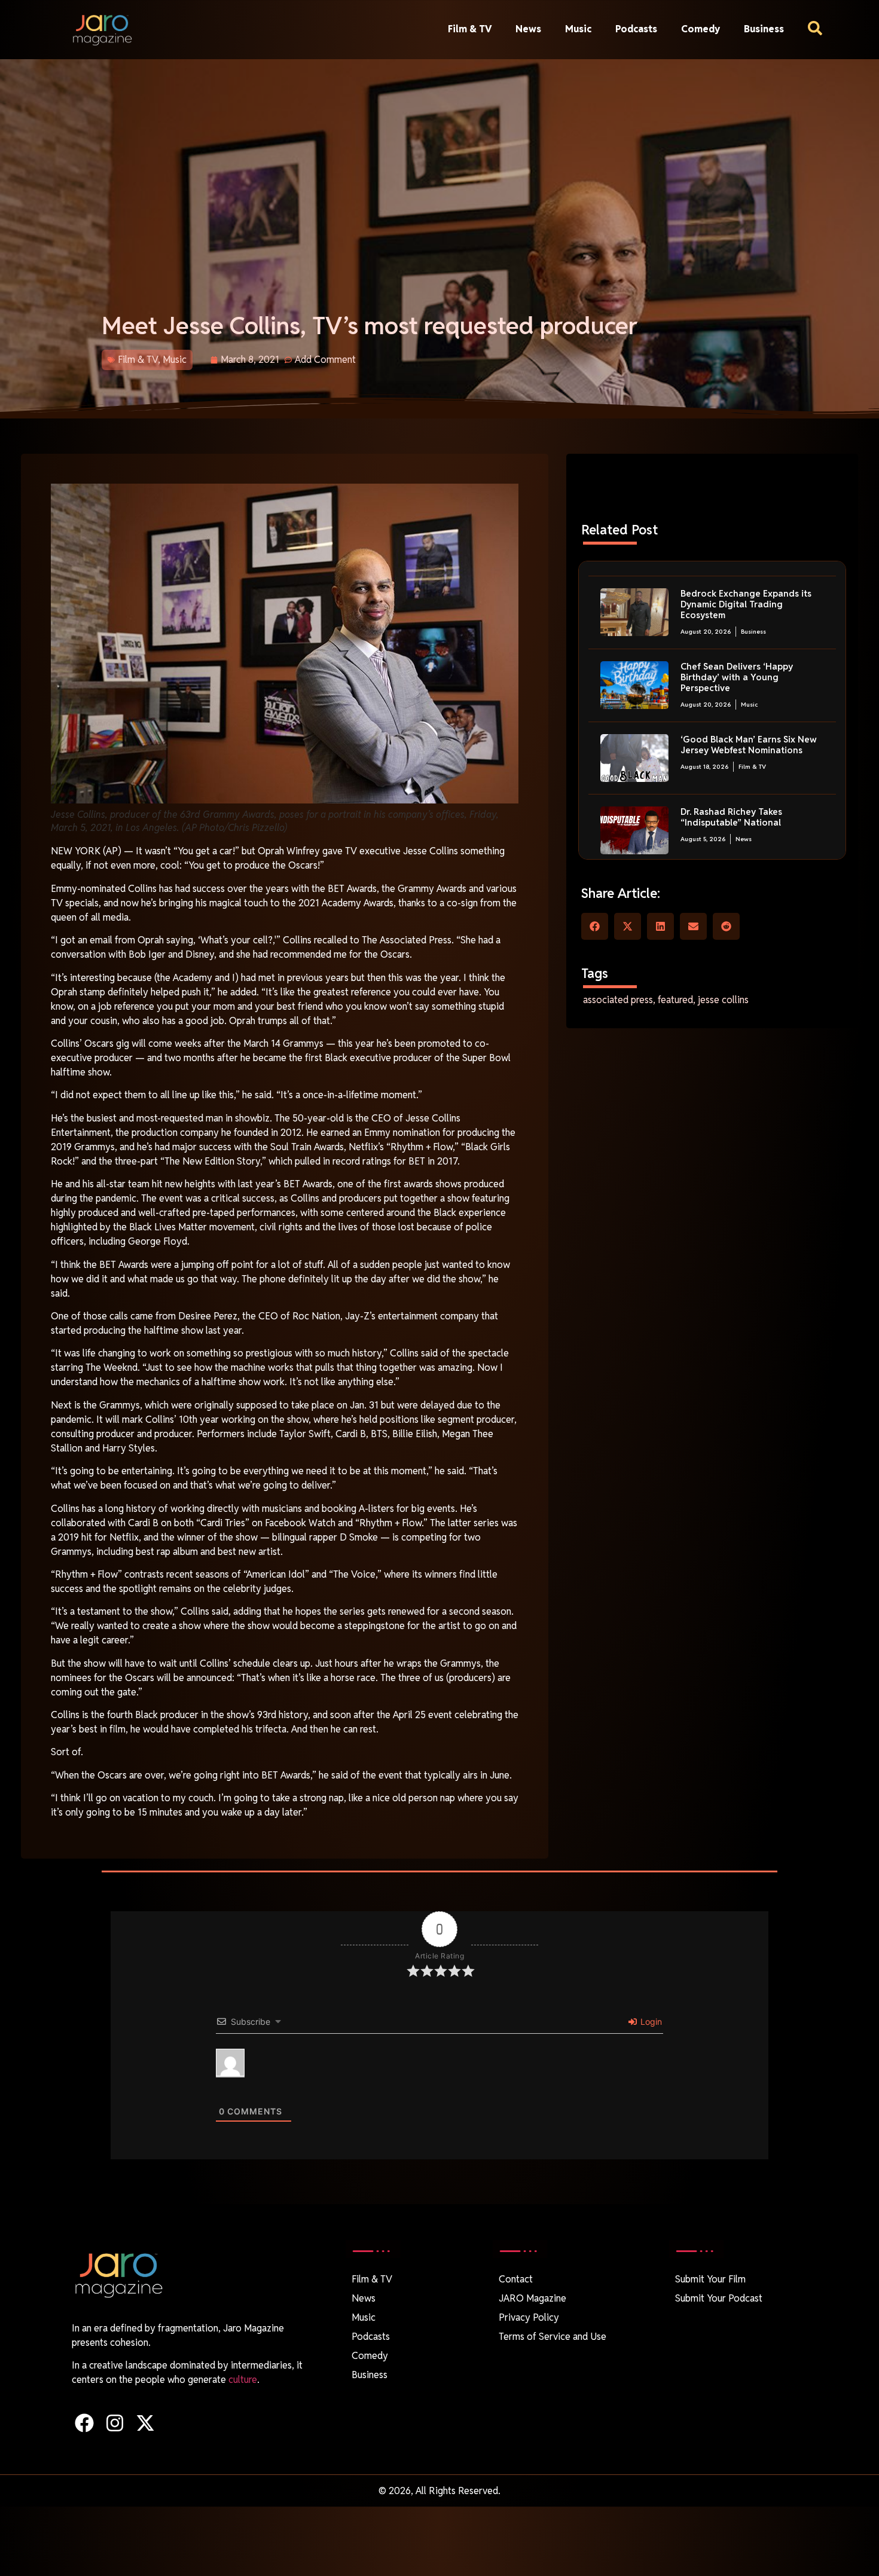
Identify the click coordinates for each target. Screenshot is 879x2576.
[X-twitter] (145, 2423)
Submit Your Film (710, 2279)
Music (578, 29)
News (528, 29)
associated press (618, 1000)
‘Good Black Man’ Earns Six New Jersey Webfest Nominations (749, 745)
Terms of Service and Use (553, 2337)
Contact (516, 2279)
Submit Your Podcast (719, 2298)
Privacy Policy (529, 2317)
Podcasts (636, 29)
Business (764, 29)
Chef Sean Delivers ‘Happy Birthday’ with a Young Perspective (737, 677)
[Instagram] (115, 2423)
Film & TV (470, 29)
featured (675, 1000)
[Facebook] (84, 2423)
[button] (595, 926)
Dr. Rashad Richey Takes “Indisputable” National (731, 817)
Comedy (701, 29)
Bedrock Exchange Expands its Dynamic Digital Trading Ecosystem (746, 604)
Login (650, 2022)
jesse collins (723, 1000)
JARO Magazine (532, 2298)
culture (243, 2380)
